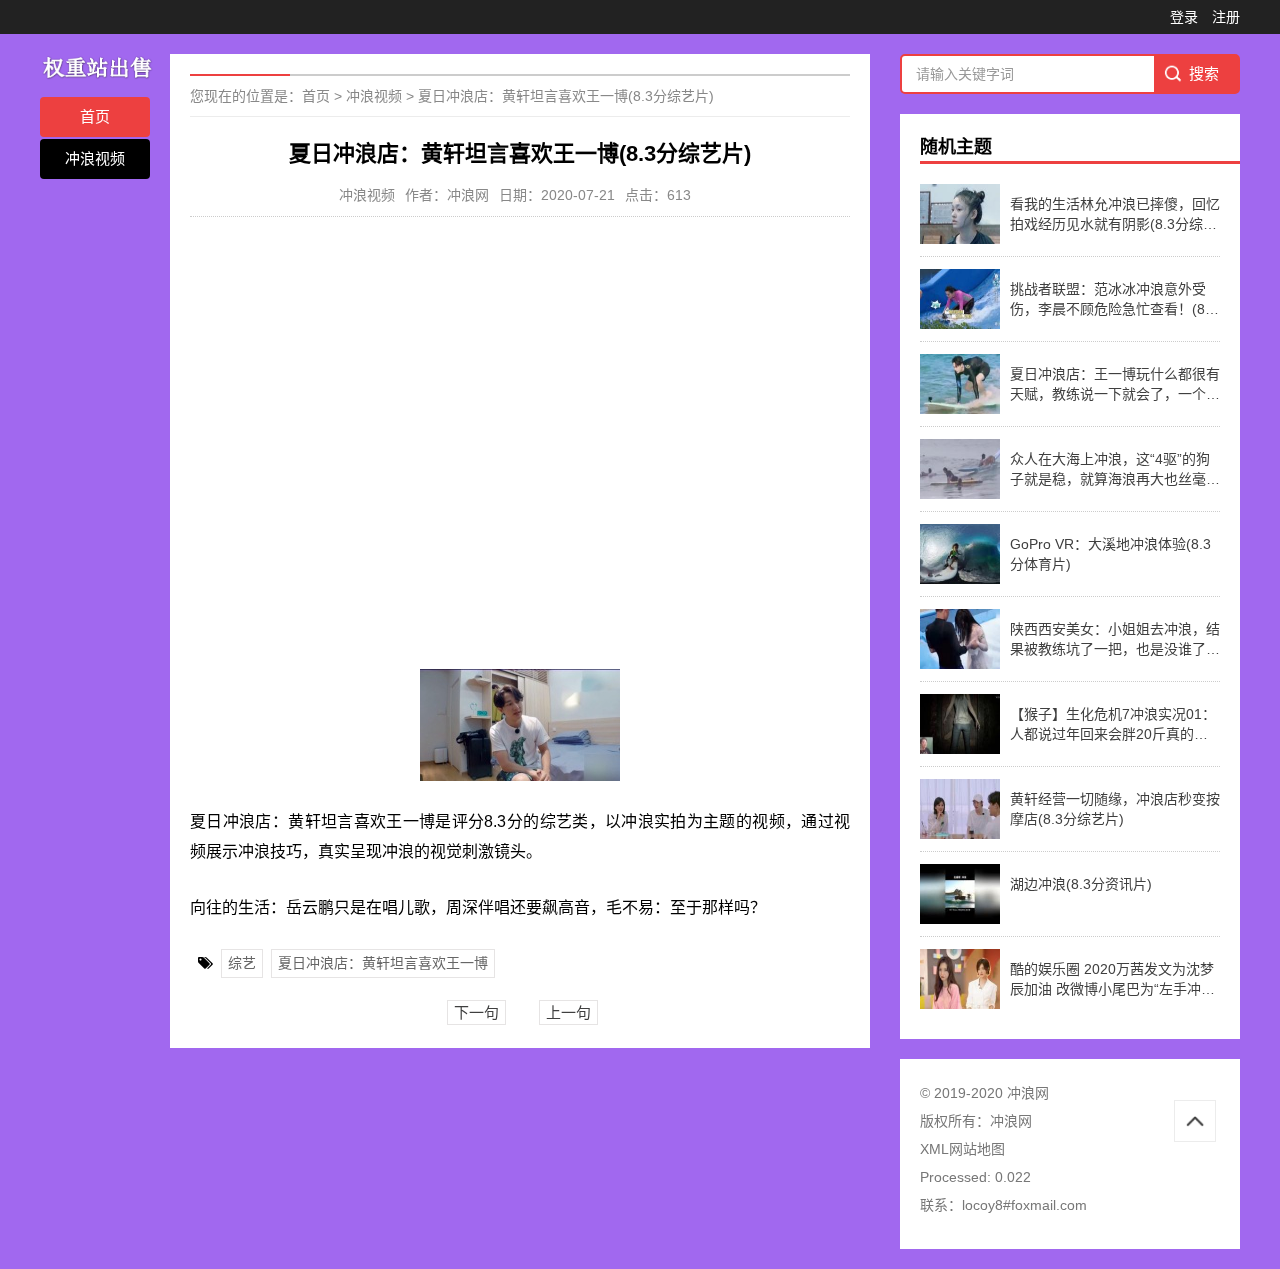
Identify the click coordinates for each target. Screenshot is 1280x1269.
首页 (95, 116)
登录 (1184, 17)
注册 (1226, 17)
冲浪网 (1011, 1121)
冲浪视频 (95, 158)
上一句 (568, 1012)
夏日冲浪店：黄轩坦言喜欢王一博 (383, 963)
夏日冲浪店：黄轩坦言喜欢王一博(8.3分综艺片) (566, 96)
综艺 (242, 963)
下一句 (476, 1012)
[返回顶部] (1195, 1121)
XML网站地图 (962, 1149)
